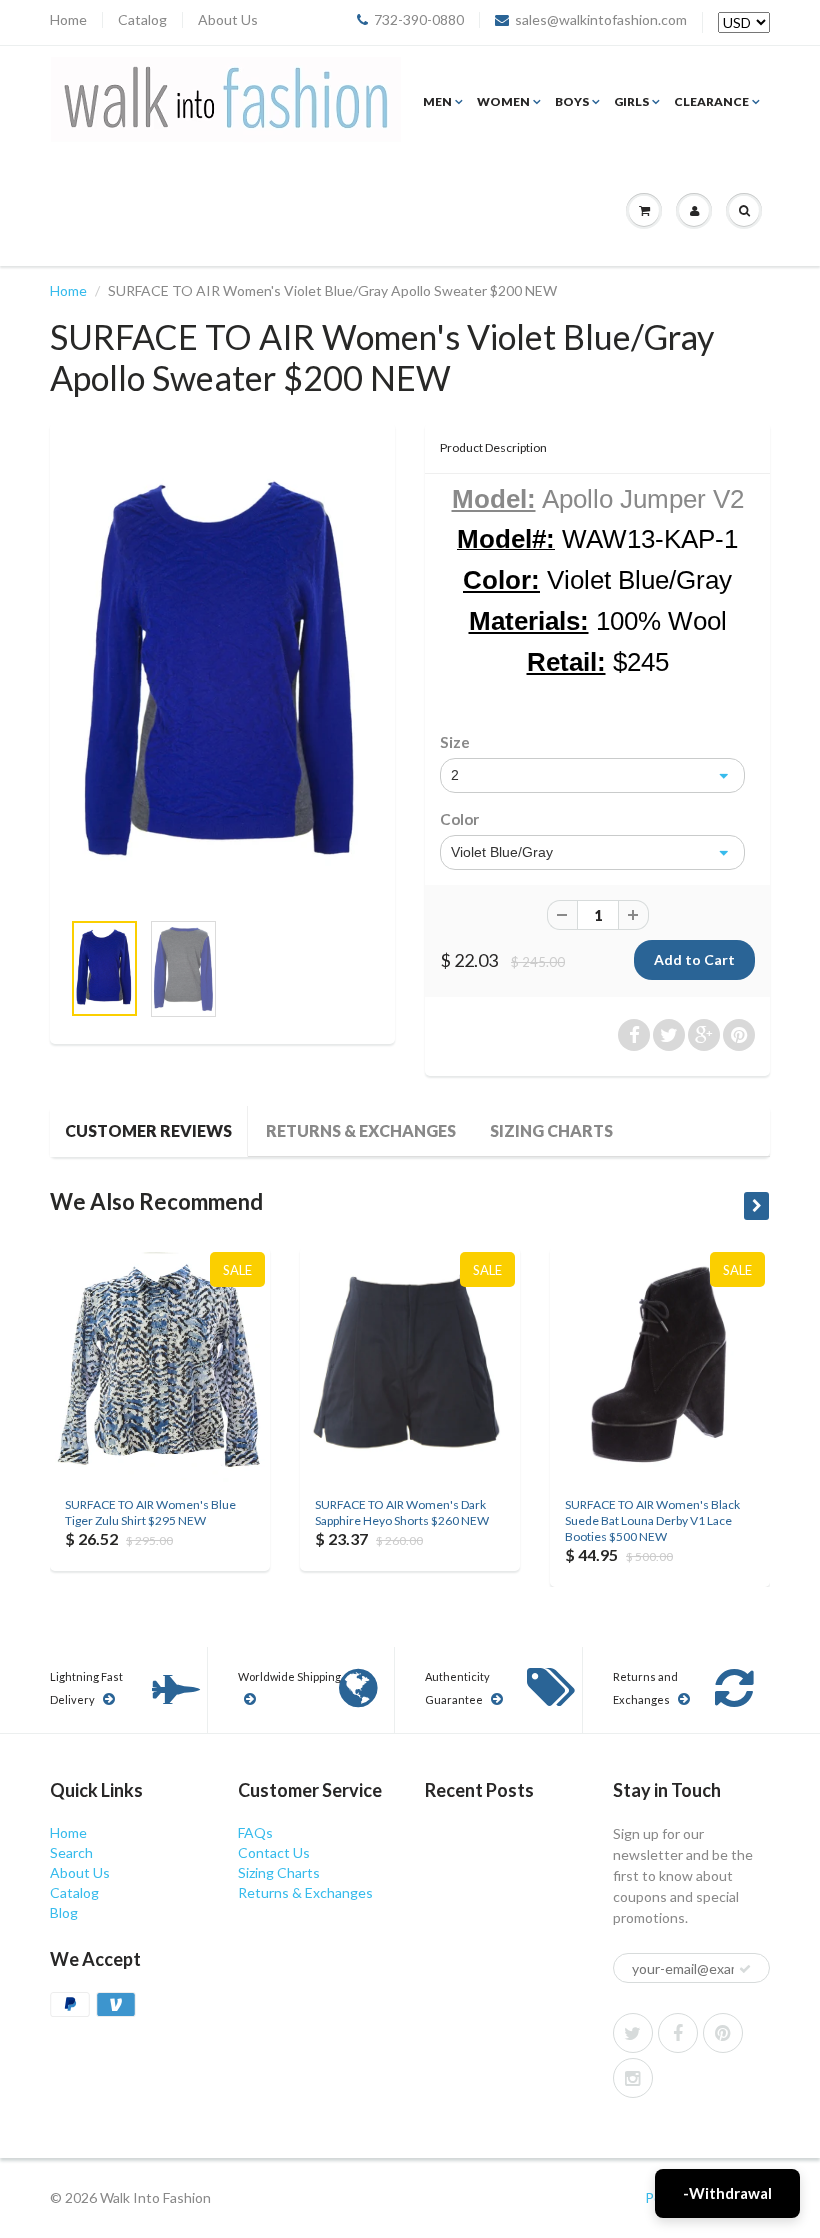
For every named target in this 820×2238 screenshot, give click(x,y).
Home (68, 20)
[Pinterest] (723, 2033)
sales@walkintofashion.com (601, 20)
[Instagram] (633, 2078)
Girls (631, 101)
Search (71, 1852)
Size (455, 742)
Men (437, 101)
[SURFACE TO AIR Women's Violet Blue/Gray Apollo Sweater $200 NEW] (222, 676)
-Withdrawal (727, 2193)
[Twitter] (633, 2033)
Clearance (711, 101)
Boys (572, 101)
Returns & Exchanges (361, 1130)
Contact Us (274, 1852)
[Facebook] (678, 2033)
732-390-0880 (419, 20)
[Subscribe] (745, 1969)
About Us (228, 20)
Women (503, 101)
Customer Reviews (148, 1130)
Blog (64, 1912)
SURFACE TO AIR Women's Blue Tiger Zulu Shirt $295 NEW (150, 1512)
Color (459, 819)
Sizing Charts (551, 1130)
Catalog (142, 20)
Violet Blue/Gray (502, 852)
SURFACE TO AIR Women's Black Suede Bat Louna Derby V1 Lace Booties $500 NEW (652, 1520)
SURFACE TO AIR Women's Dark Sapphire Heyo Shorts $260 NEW (402, 1512)
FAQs (255, 1832)
